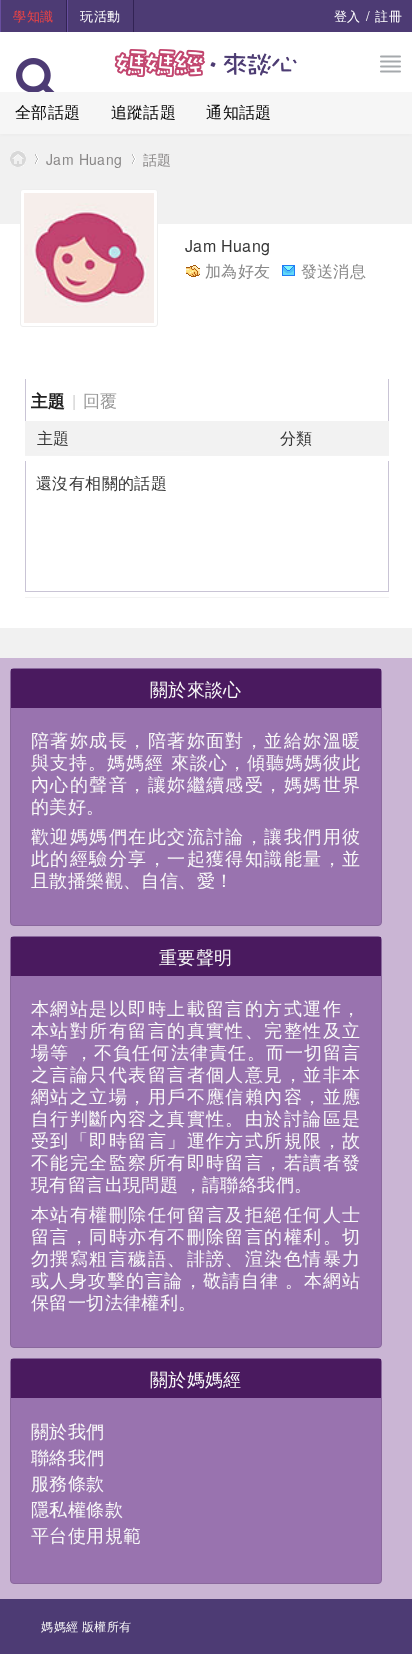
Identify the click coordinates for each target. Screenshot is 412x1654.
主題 (48, 400)
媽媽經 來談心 (18, 158)
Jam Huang (84, 159)
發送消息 (334, 270)
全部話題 (48, 111)
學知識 (33, 15)
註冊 (388, 15)
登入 (347, 15)
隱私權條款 (77, 1508)
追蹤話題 (144, 111)
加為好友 (238, 270)
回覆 (100, 399)
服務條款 (68, 1482)
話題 (157, 159)
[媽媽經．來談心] (206, 73)
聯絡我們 (68, 1456)
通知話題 (239, 111)
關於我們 (68, 1430)
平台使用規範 (86, 1534)
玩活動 (100, 15)
